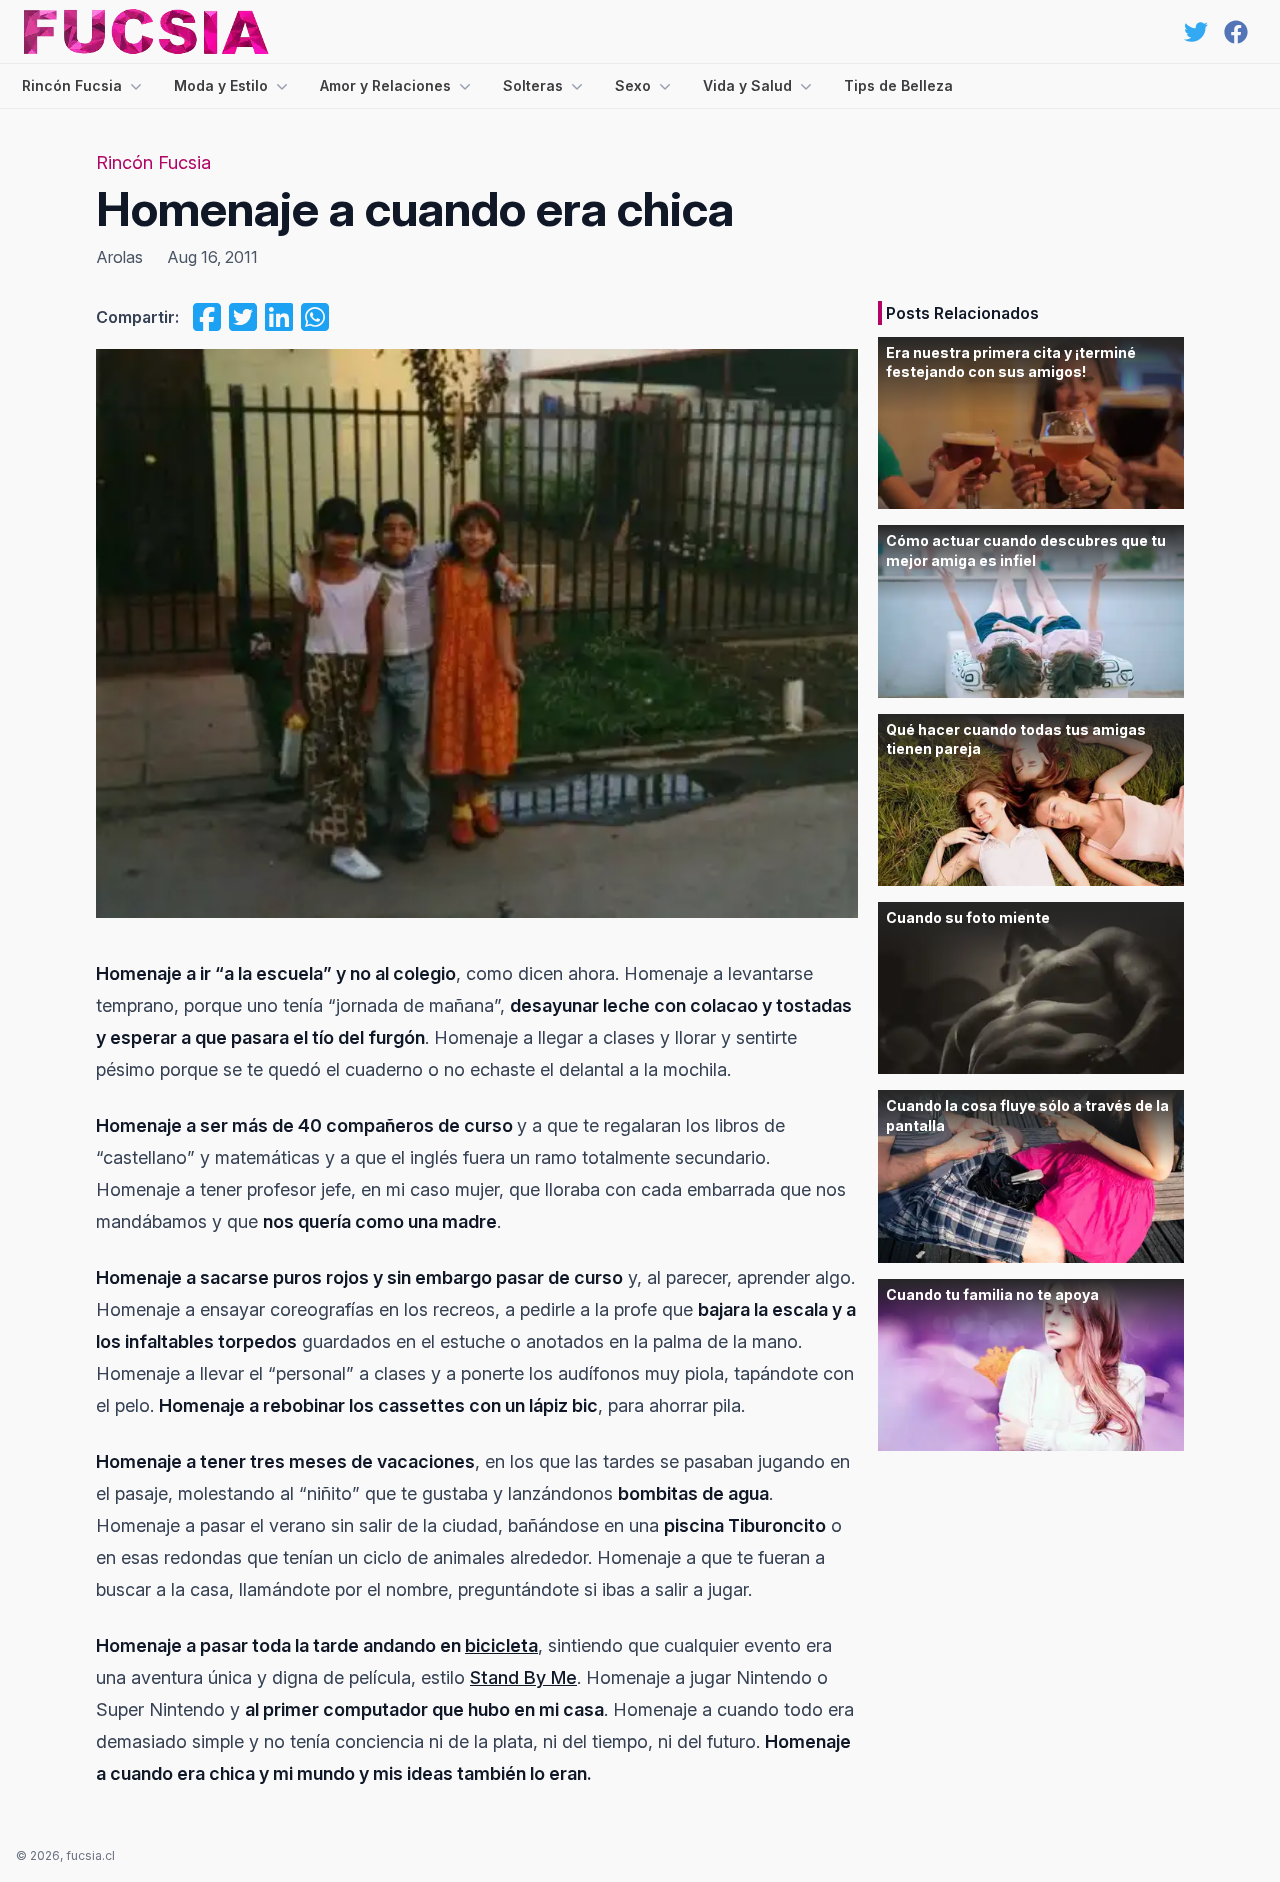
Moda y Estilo (221, 85)
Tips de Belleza (898, 85)
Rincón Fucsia (72, 85)
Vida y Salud (747, 85)
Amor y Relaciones (385, 85)
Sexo (633, 85)
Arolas (119, 257)
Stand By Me (523, 1677)
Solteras (533, 85)
